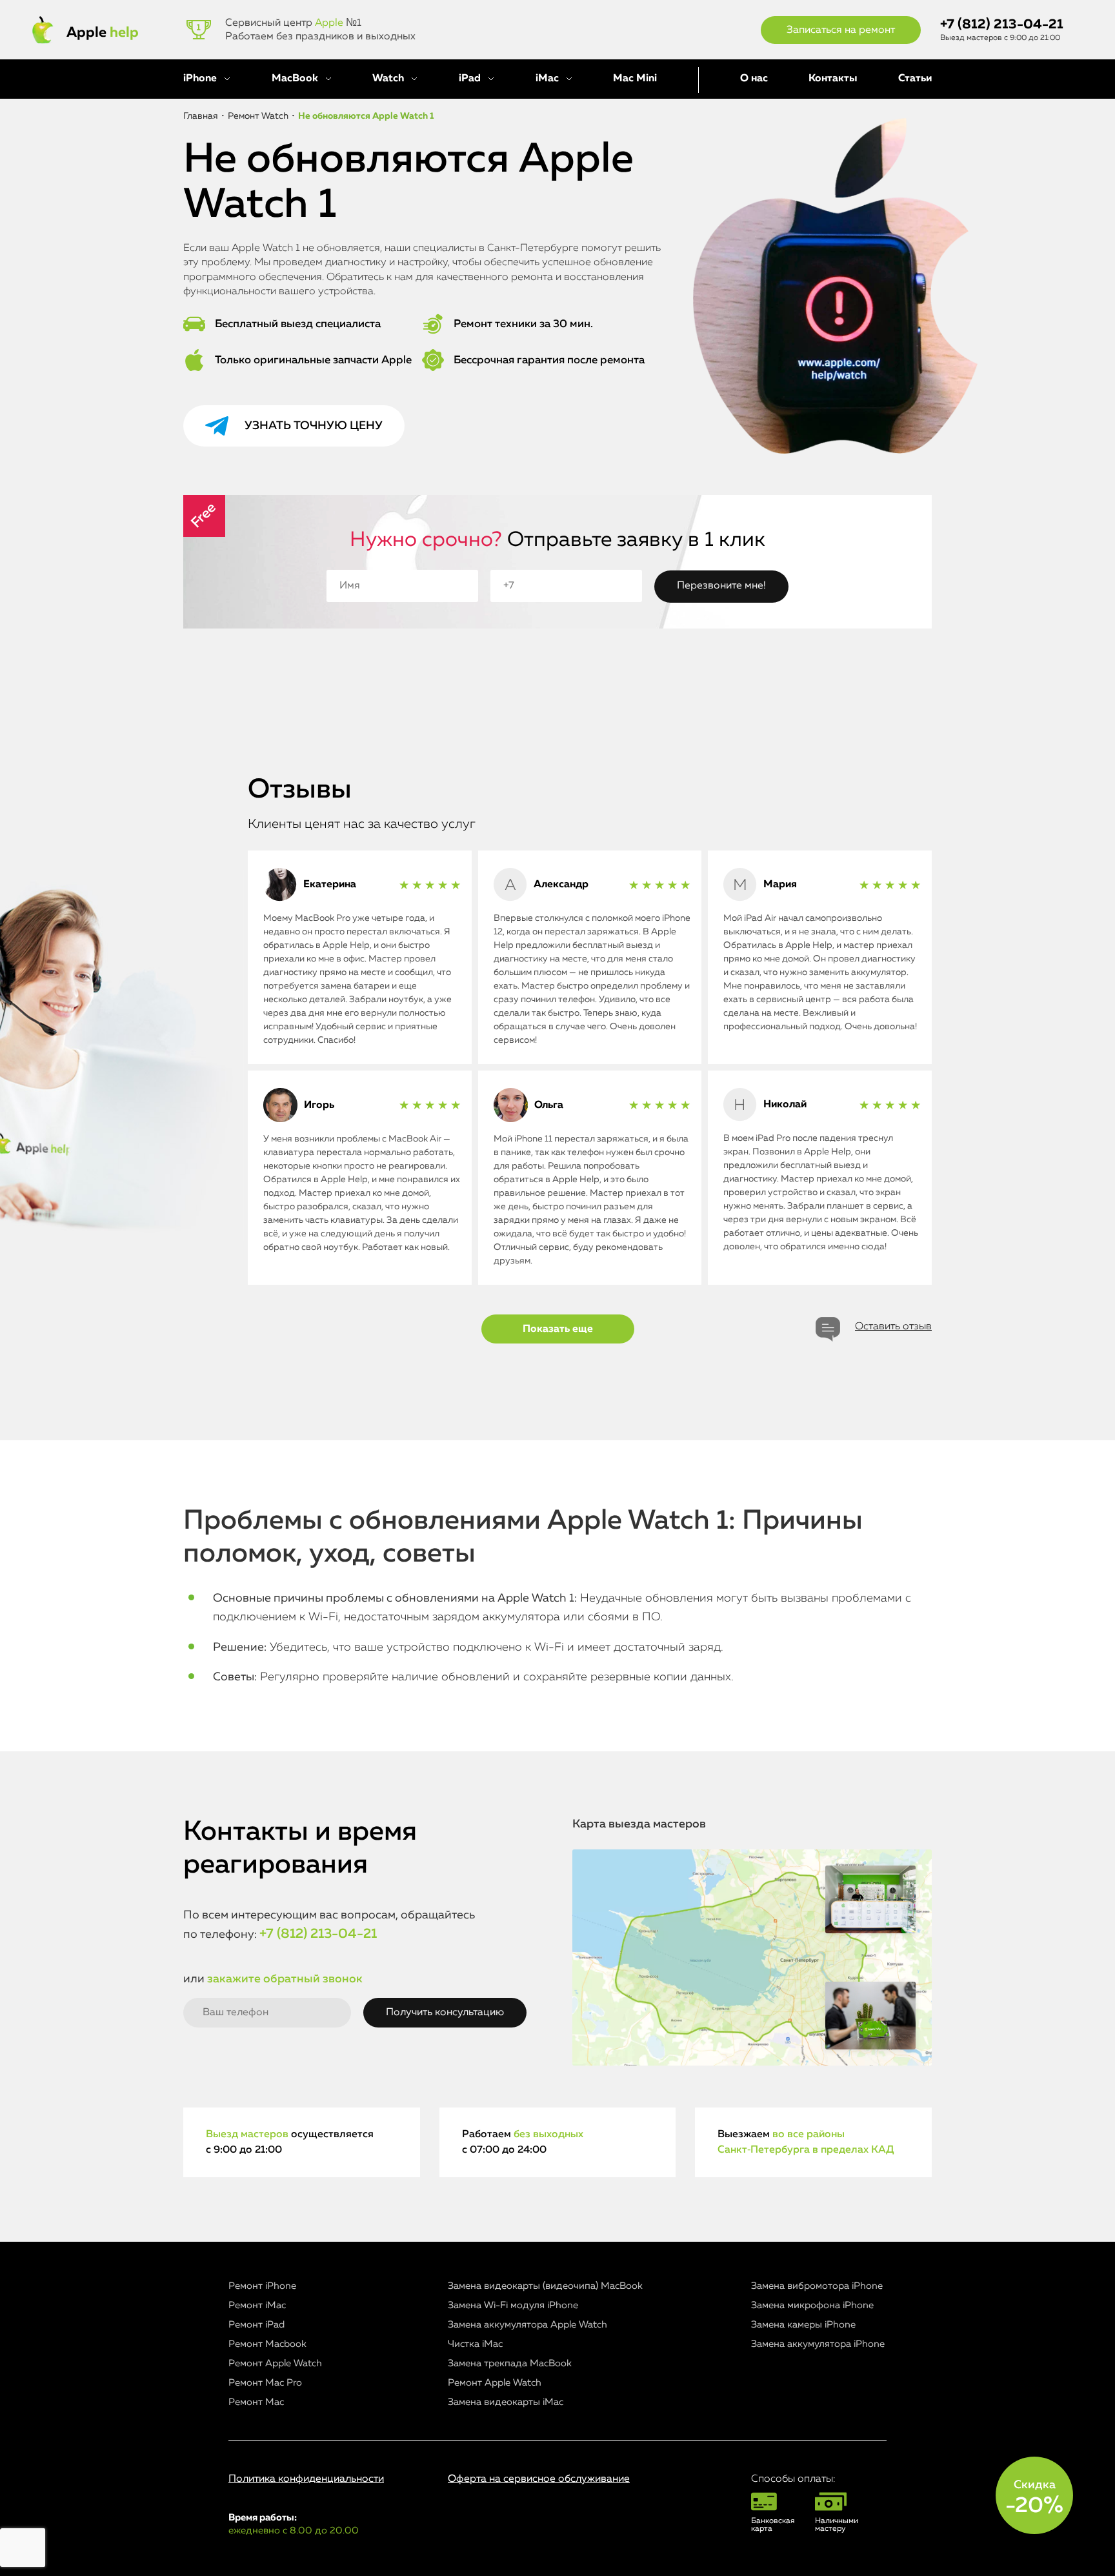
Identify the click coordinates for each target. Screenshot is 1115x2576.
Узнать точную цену (314, 426)
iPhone (200, 79)
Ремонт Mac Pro (265, 2383)
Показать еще (558, 1329)
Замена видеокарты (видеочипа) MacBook (545, 2286)
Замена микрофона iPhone (812, 2305)
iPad (470, 79)
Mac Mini (635, 79)
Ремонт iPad (256, 2325)
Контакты (833, 79)
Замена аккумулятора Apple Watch (527, 2325)
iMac (547, 79)
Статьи (915, 79)
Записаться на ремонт (841, 30)
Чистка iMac (475, 2344)
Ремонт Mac (256, 2402)
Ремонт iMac (257, 2305)
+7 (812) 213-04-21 (1002, 25)
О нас (754, 79)
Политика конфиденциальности (306, 2479)
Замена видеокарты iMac (506, 2402)
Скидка (1034, 2498)
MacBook (295, 79)
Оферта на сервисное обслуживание (539, 2479)
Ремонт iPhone (262, 2286)
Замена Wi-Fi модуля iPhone (513, 2305)
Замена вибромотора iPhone (817, 2286)
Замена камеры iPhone (803, 2325)
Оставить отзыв (893, 1327)
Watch (388, 79)
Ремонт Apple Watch (275, 2363)
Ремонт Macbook (267, 2344)
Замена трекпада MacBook (510, 2363)
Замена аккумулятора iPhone (818, 2344)
